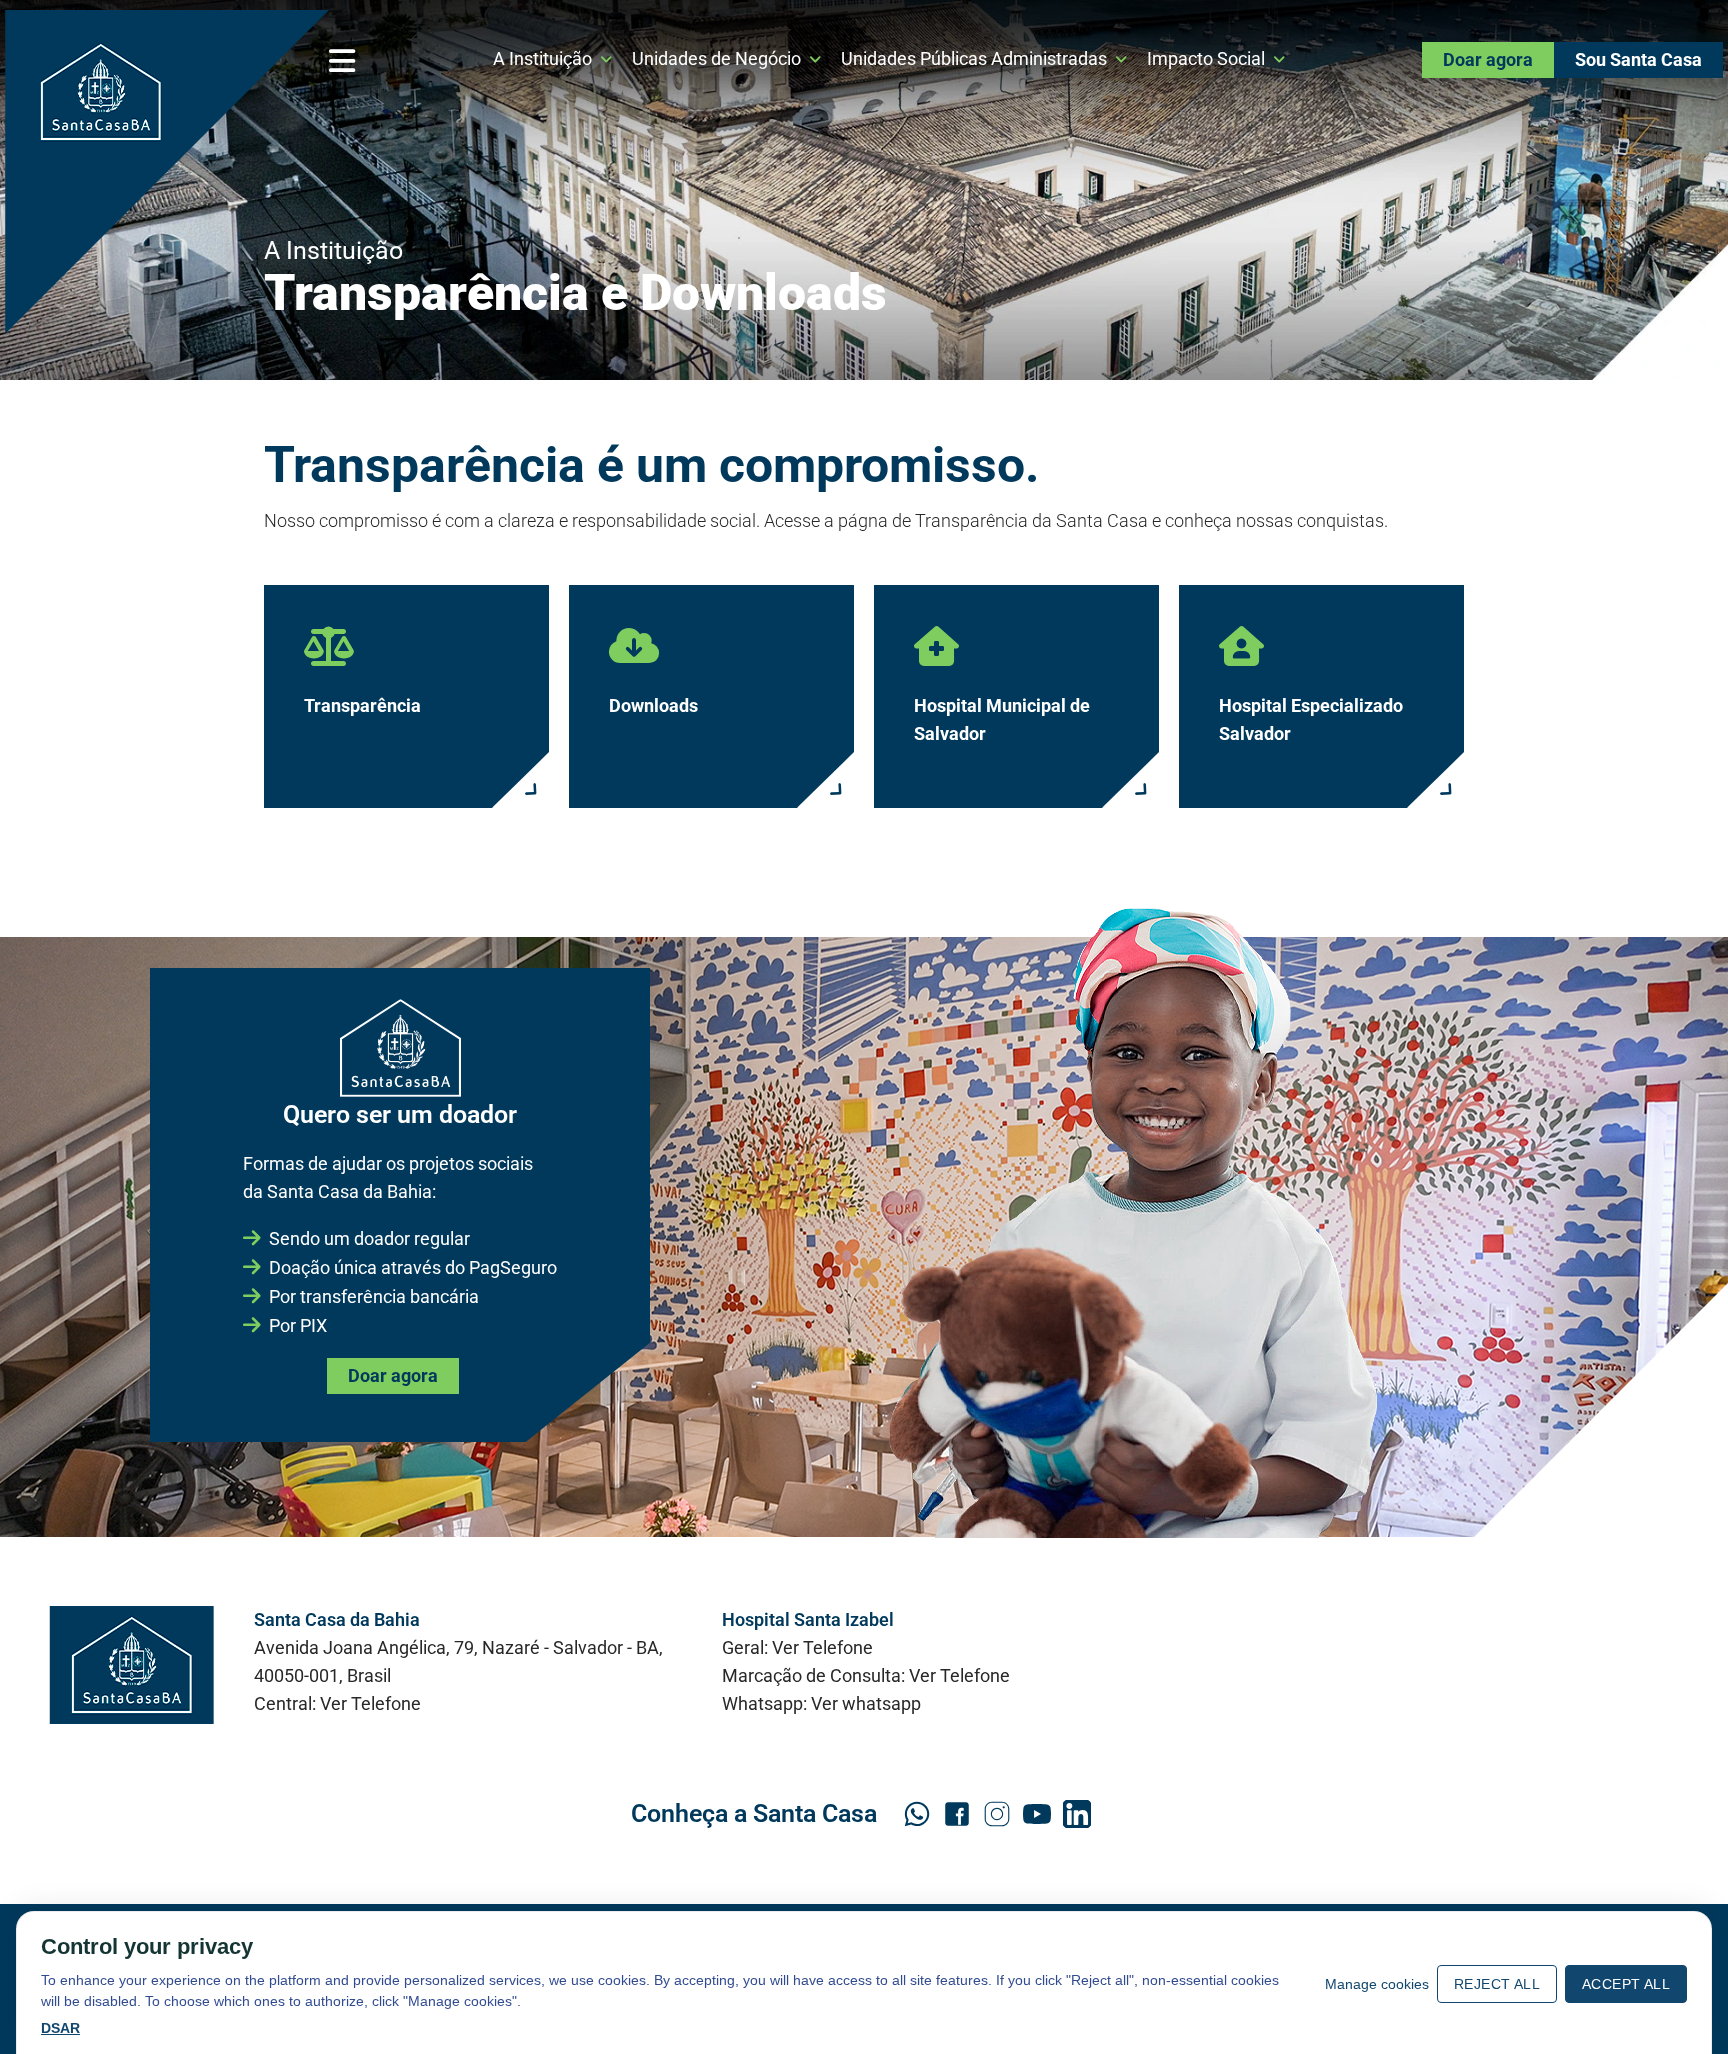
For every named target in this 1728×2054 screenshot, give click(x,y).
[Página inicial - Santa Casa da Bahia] (167, 172)
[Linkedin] (1077, 1814)
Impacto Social (1206, 58)
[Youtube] (1037, 1814)
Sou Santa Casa (1638, 59)
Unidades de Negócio (716, 58)
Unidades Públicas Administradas (974, 58)
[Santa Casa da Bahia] (131, 1665)
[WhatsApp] (917, 1814)
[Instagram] (997, 1814)
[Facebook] (957, 1814)
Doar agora (1488, 59)
